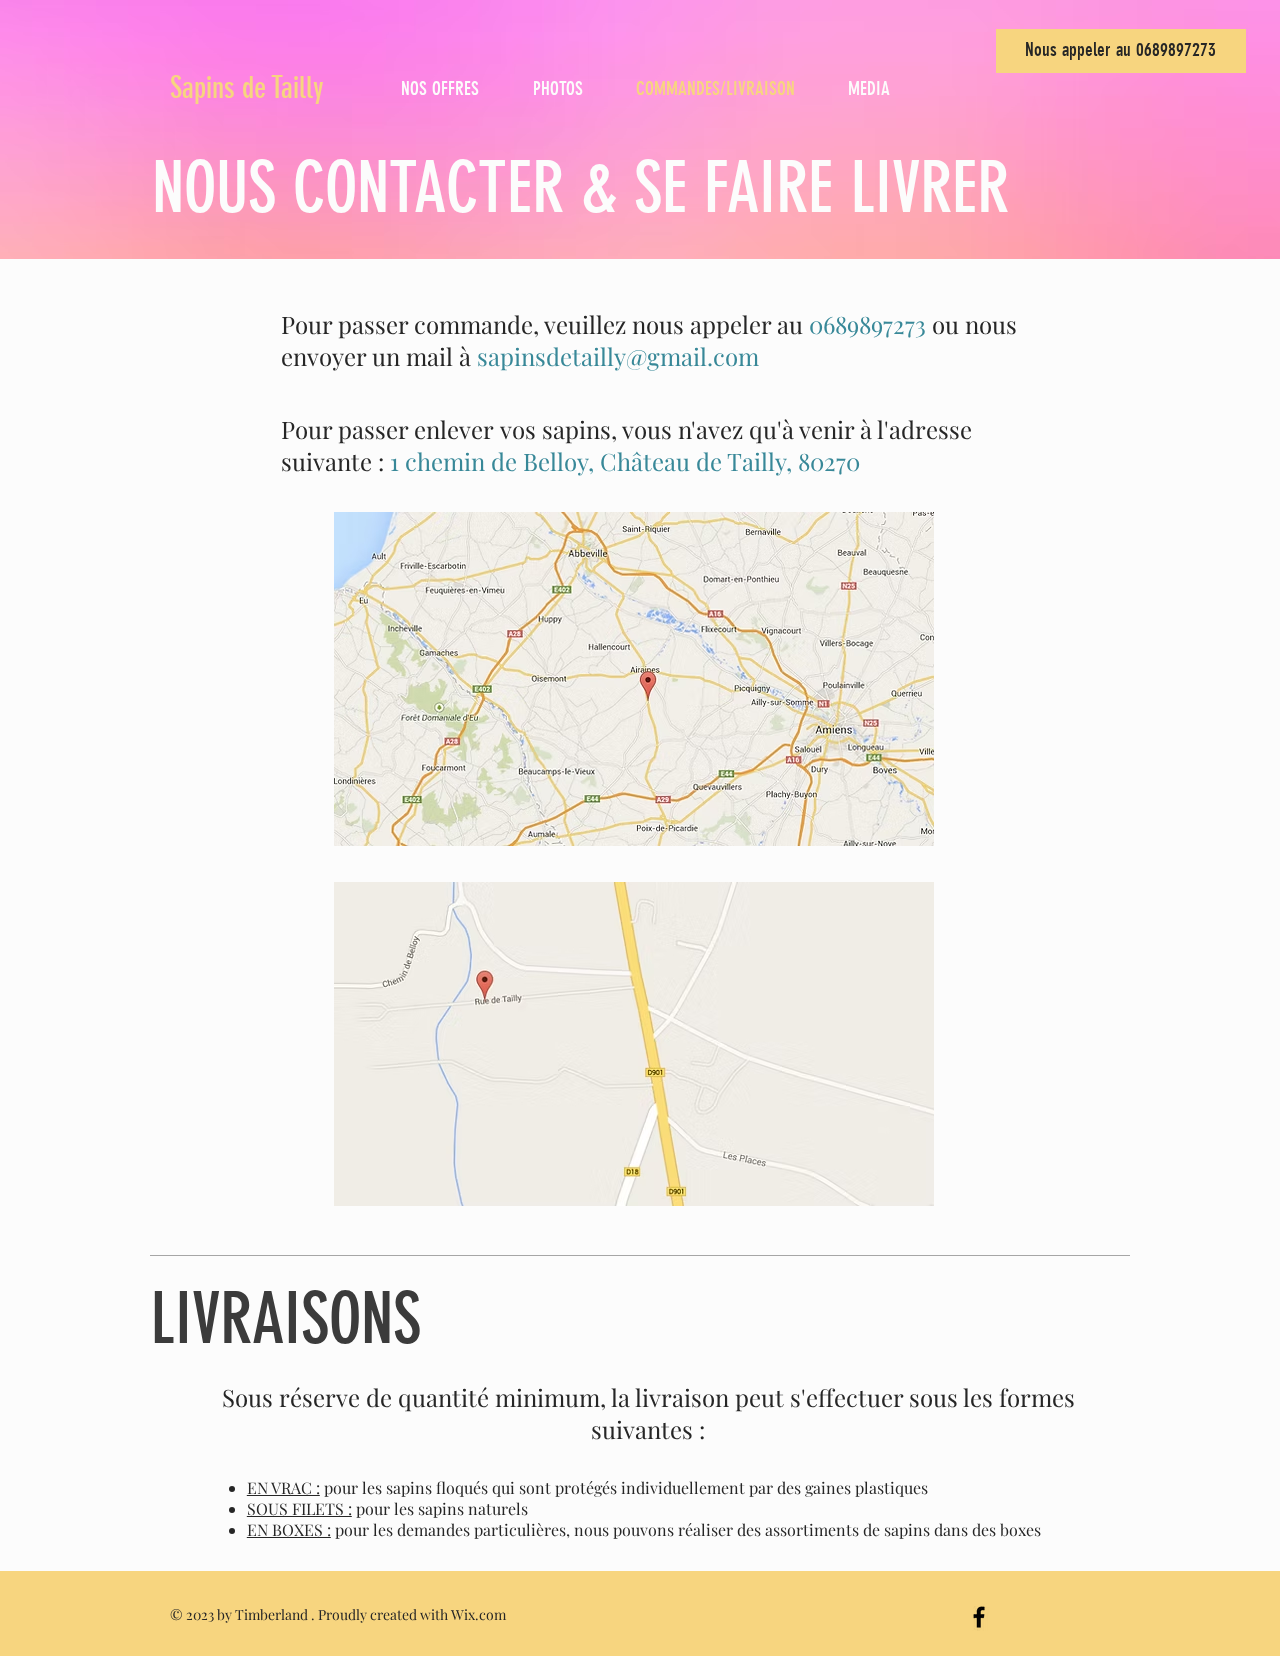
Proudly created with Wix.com (412, 1614)
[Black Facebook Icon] (979, 1617)
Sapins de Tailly (247, 88)
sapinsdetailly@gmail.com (618, 356)
